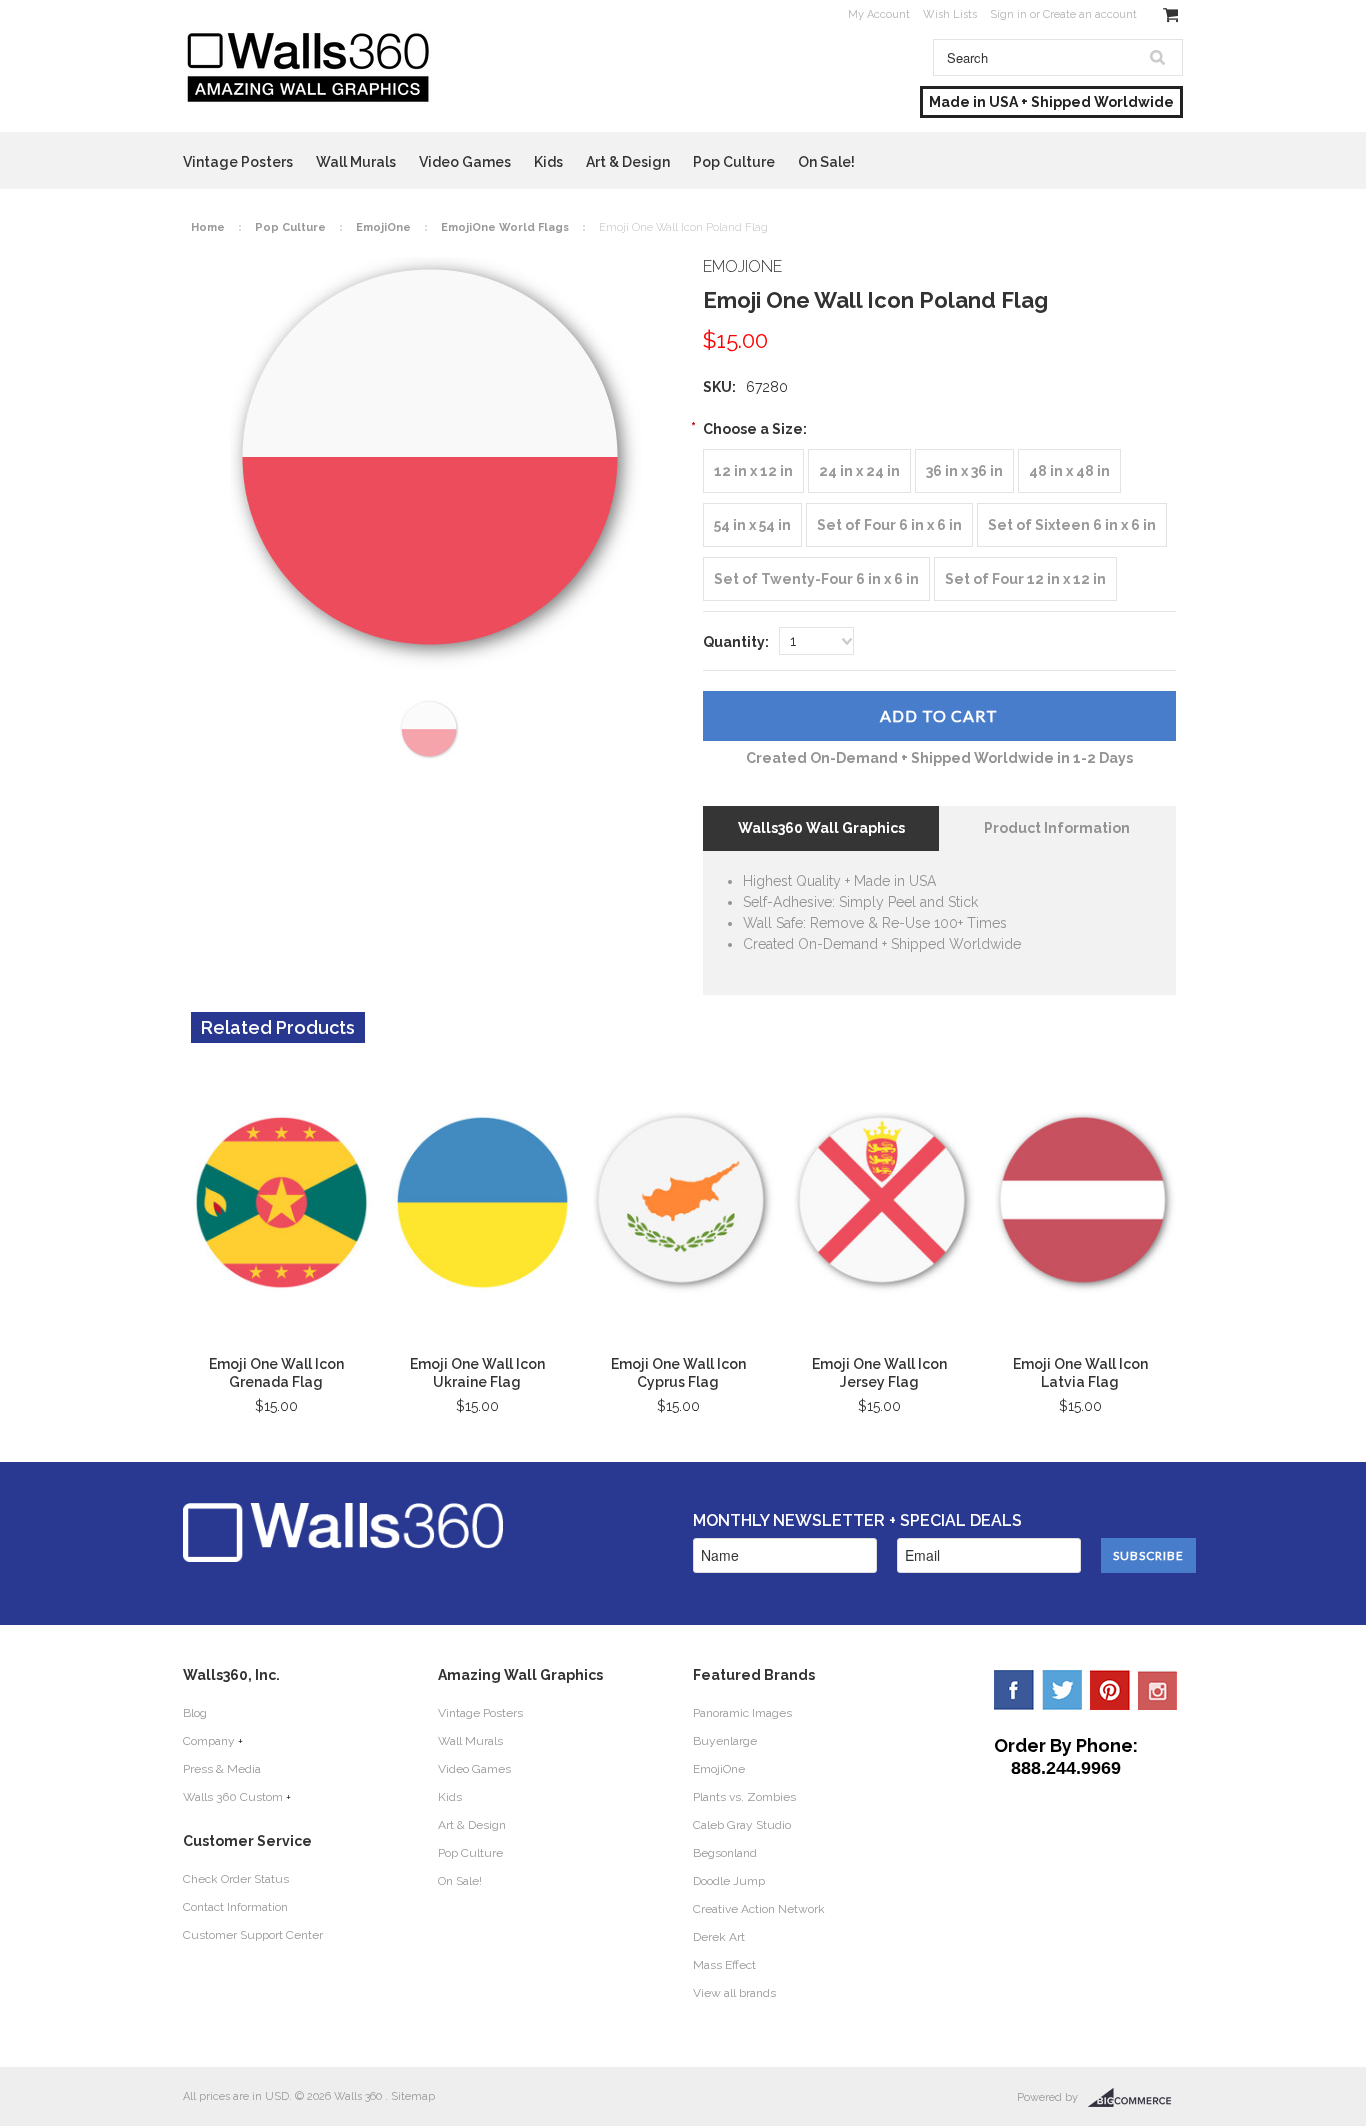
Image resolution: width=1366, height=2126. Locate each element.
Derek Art (719, 1937)
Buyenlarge (725, 1741)
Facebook (1014, 1690)
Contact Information (235, 1907)
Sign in (1008, 14)
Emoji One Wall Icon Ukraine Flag (477, 1373)
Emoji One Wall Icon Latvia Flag (1080, 1373)
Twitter (1062, 1690)
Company (209, 1741)
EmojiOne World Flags (505, 227)
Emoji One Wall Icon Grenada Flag (276, 1373)
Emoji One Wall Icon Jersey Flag (879, 1373)
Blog (195, 1713)
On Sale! (826, 162)
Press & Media (222, 1769)
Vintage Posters (238, 162)
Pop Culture (734, 162)
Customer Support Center (253, 1935)
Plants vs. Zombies (744, 1797)
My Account (879, 14)
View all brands (734, 1993)
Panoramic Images (742, 1713)
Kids (548, 162)
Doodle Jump (729, 1881)
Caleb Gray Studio (742, 1825)
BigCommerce (1135, 2098)
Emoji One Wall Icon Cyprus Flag (678, 1373)
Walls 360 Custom (233, 1797)
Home (208, 227)
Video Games (465, 162)
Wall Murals (356, 162)
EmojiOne (383, 227)
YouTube (1158, 1690)
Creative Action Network (759, 1909)
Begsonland (725, 1853)
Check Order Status (236, 1879)
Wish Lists (950, 14)
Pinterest (1110, 1690)
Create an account (1090, 14)
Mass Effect (724, 1965)
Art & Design (628, 162)
